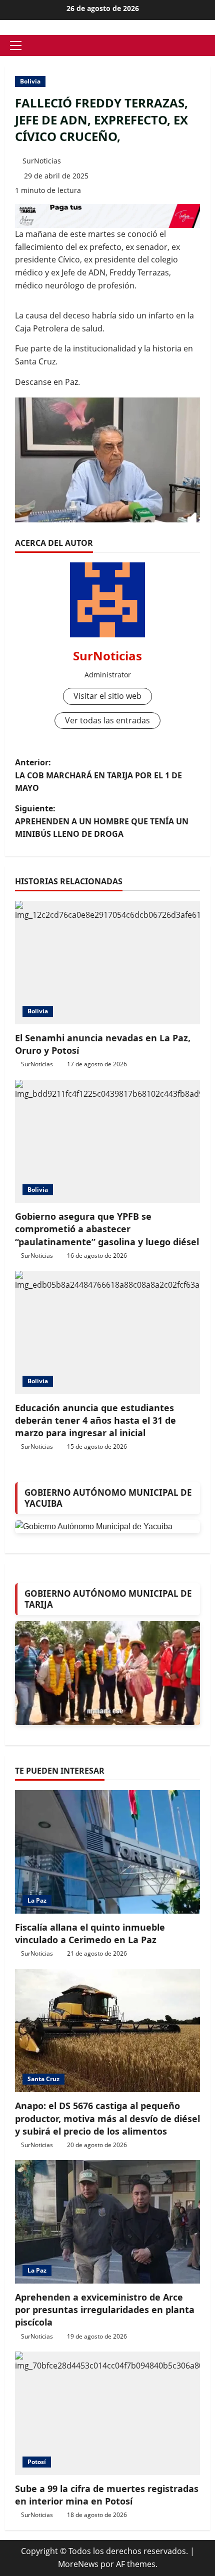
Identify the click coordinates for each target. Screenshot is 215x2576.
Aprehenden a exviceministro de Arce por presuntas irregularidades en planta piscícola (105, 2310)
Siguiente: (102, 821)
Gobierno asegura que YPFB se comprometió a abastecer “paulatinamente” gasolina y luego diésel (107, 1229)
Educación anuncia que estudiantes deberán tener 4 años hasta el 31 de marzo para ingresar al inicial (95, 1420)
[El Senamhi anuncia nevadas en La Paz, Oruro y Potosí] (107, 963)
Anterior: (98, 775)
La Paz (37, 1900)
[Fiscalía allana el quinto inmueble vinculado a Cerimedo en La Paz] (107, 1852)
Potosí (37, 2462)
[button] (16, 45)
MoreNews (78, 2564)
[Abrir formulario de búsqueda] (207, 46)
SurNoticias (42, 161)
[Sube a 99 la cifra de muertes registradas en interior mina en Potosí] (107, 2413)
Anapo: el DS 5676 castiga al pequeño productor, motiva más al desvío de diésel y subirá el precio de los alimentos (107, 2118)
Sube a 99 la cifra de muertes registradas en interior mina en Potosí (107, 2495)
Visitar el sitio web (107, 696)
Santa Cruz (43, 2079)
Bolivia (30, 81)
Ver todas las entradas (107, 720)
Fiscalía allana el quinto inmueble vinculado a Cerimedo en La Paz (90, 1933)
